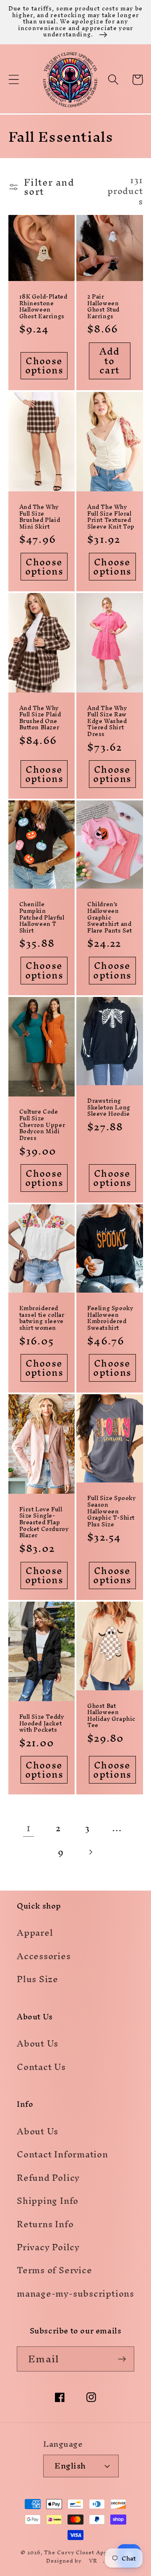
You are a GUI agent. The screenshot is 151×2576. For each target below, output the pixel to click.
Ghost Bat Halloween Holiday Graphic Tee (111, 1716)
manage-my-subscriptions (75, 2294)
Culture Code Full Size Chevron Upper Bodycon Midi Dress (42, 1125)
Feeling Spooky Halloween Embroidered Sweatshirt (110, 1318)
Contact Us (41, 2067)
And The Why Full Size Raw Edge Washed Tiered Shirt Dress (107, 721)
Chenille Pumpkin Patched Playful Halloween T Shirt (42, 917)
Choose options (44, 366)
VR (93, 2561)
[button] (14, 80)
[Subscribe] (122, 2359)
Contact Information (62, 2154)
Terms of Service (54, 2270)
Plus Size (38, 1979)
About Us (38, 2043)
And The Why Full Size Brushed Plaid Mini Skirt (40, 517)
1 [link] (29, 1828)
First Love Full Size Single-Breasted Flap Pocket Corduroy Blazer (44, 1523)
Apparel (35, 1933)
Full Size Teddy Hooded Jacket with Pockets (42, 1724)
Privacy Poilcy (48, 2247)
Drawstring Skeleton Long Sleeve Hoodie (109, 1108)
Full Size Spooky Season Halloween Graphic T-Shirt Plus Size (112, 1511)
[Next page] (90, 1852)
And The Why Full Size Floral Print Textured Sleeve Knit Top (111, 517)
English (70, 2466)
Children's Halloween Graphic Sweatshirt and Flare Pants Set (110, 917)
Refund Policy (48, 2178)
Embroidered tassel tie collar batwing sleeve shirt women (42, 1318)
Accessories (44, 1956)
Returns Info (45, 2224)
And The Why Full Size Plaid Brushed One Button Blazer (40, 718)
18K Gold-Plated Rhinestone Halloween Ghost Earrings (43, 307)
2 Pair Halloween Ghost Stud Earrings (103, 307)
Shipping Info (48, 2201)
